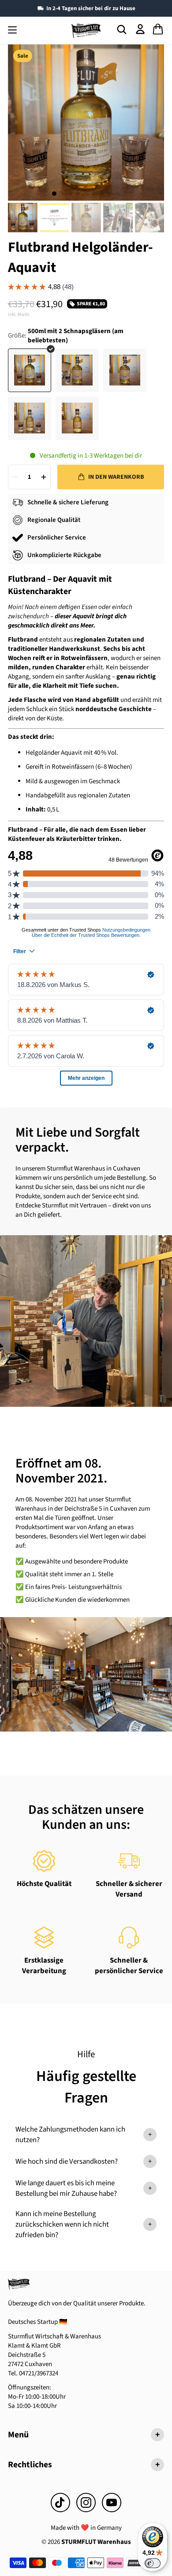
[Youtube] (112, 2503)
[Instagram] (86, 2503)
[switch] (153, 2563)
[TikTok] (60, 2503)
